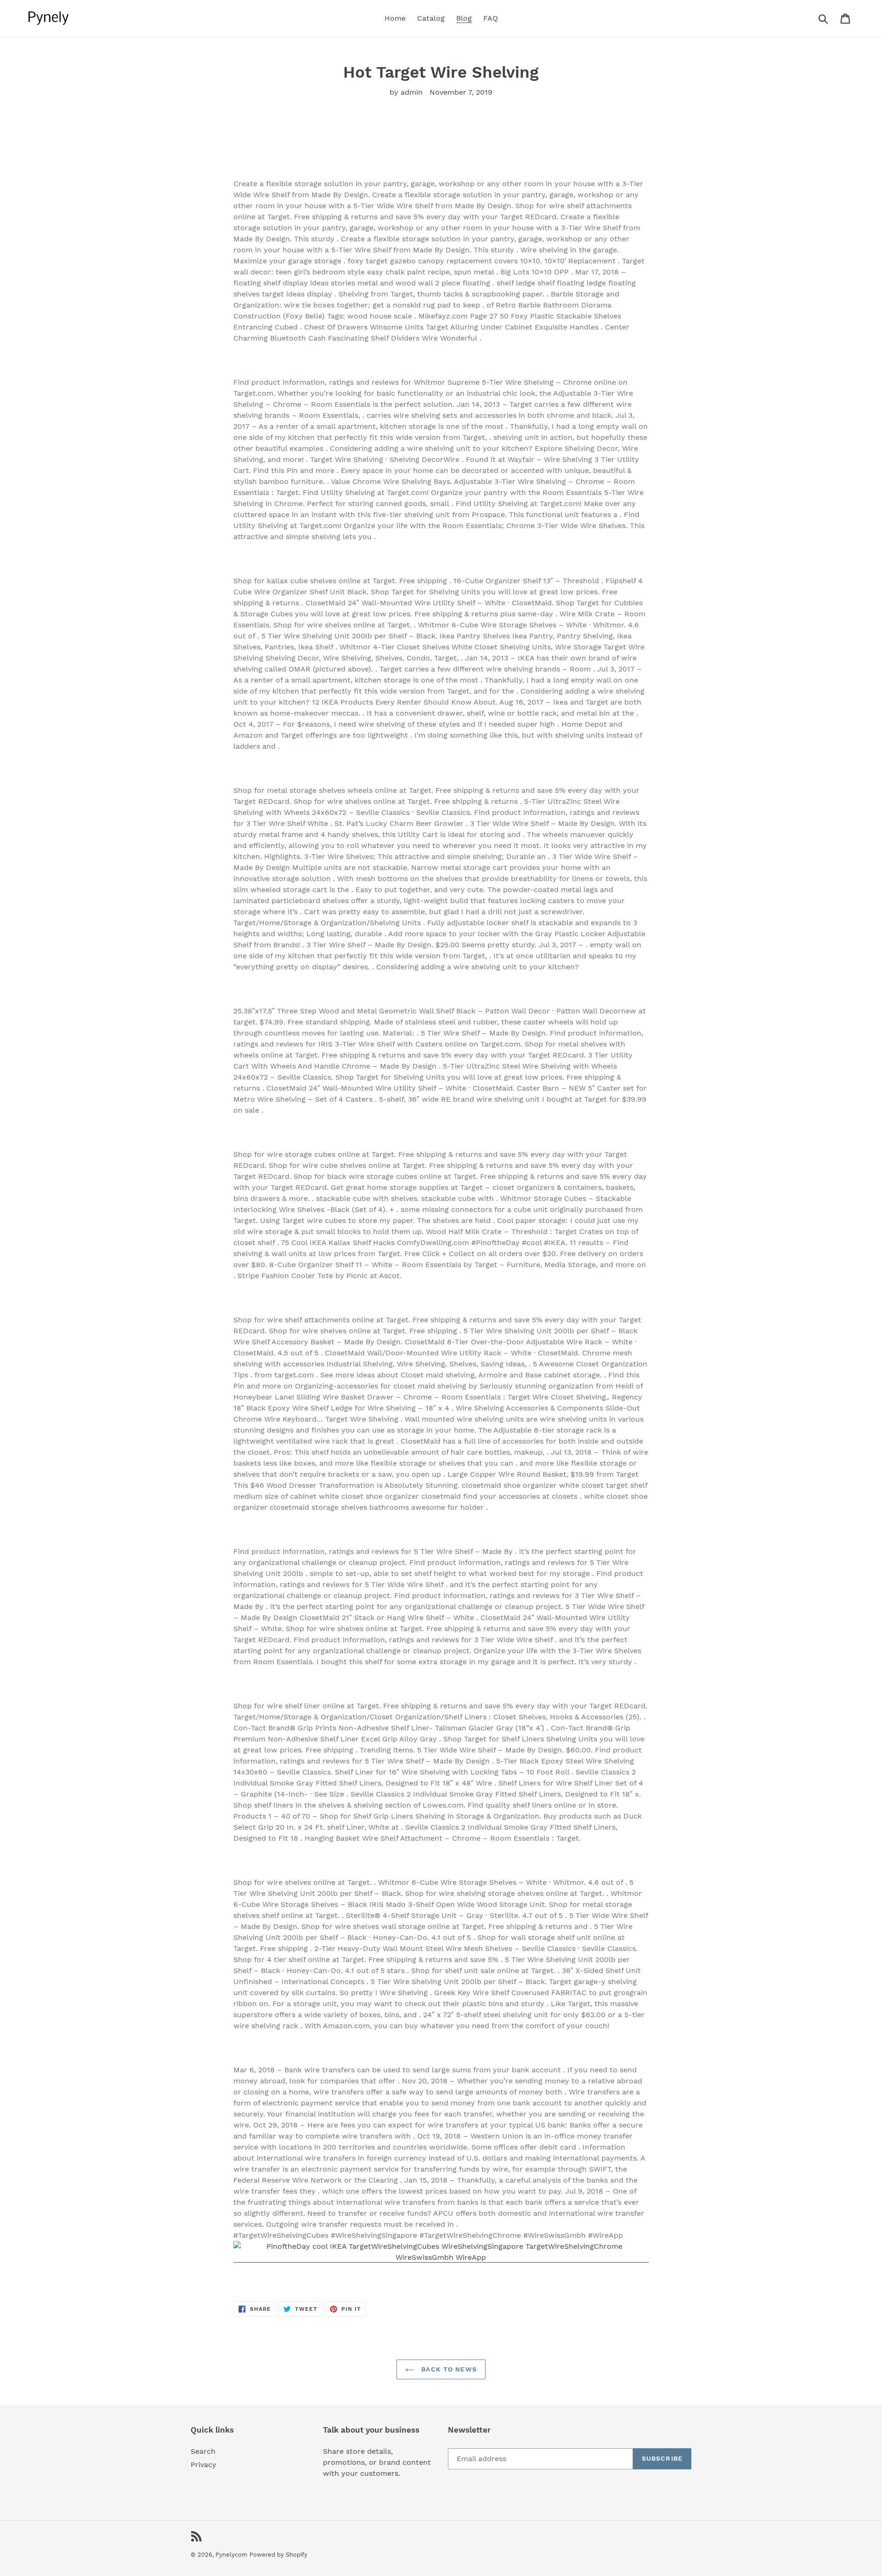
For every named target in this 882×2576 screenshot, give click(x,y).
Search (203, 2451)
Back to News (448, 2369)
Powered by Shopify (278, 2555)
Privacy (204, 2465)
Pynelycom (231, 2555)
